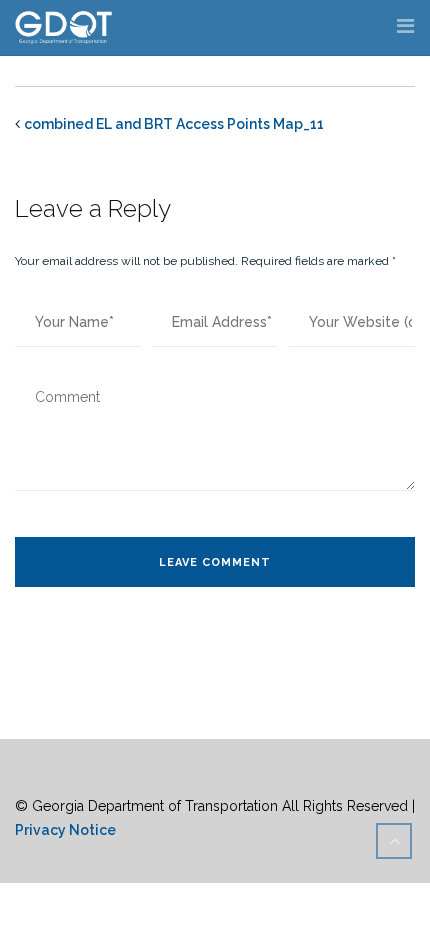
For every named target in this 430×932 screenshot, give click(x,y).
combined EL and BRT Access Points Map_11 (174, 124)
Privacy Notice (65, 830)
